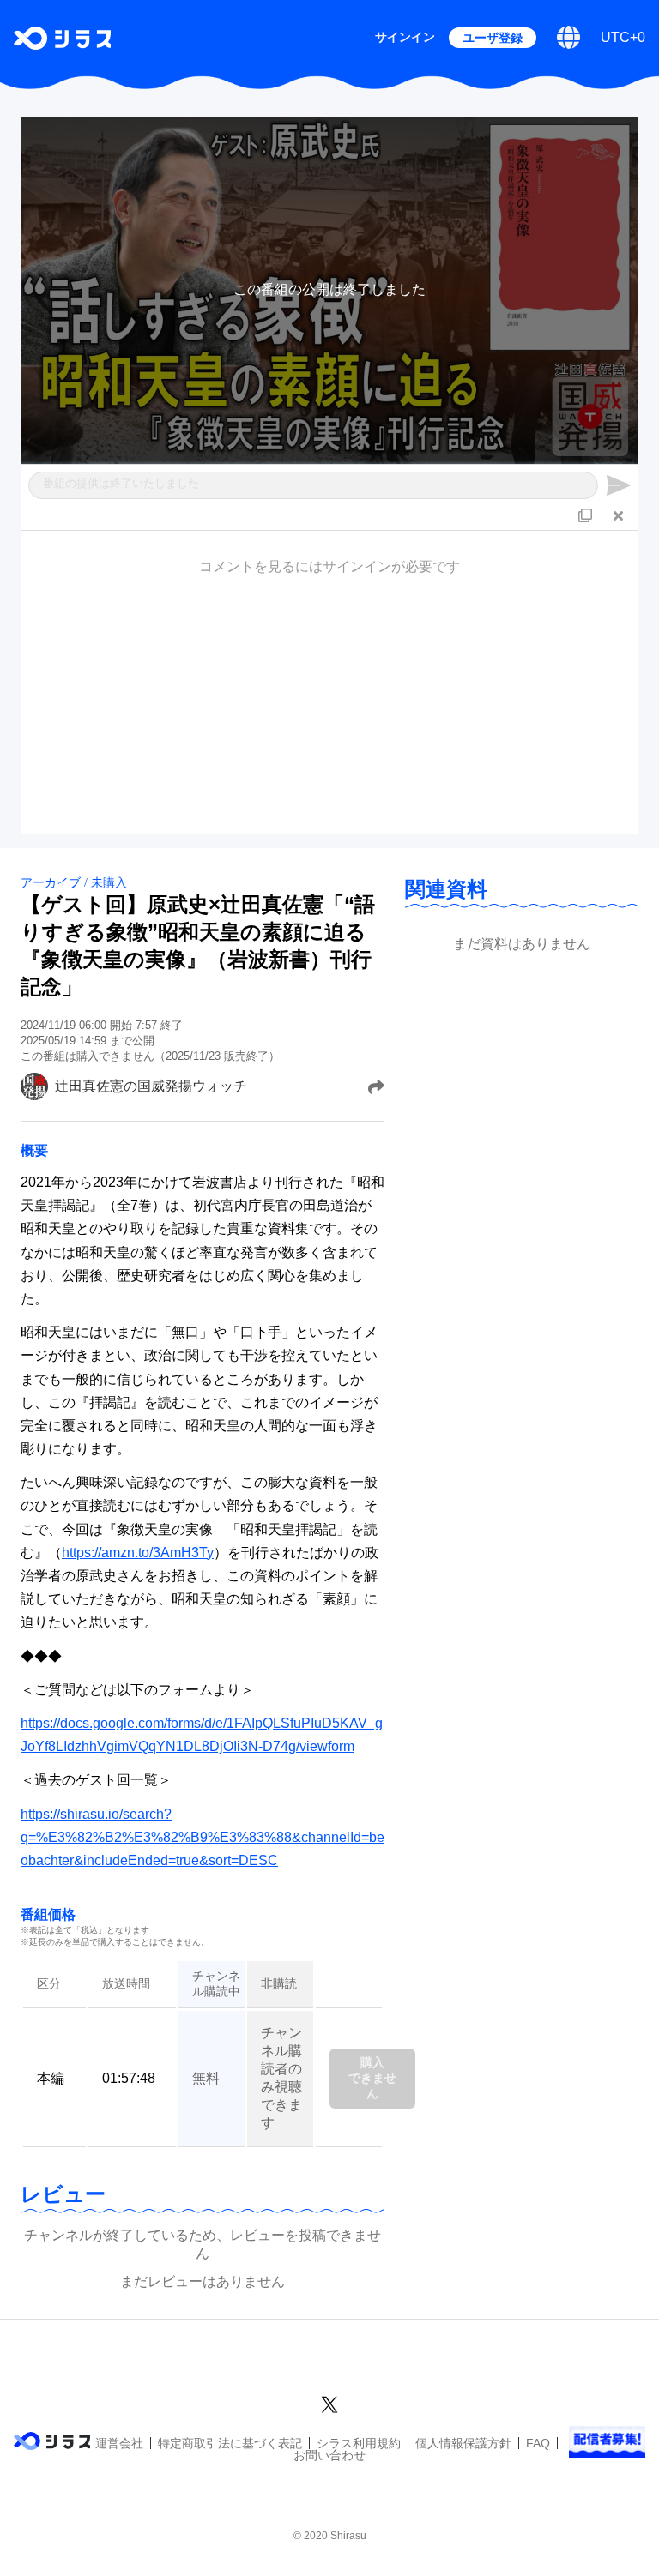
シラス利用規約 (359, 2443)
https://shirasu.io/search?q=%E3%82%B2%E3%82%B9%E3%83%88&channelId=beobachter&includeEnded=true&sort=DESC (203, 1837)
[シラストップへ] (62, 38)
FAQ (538, 2443)
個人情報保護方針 (463, 2443)
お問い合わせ (329, 2455)
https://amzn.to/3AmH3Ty (138, 1553)
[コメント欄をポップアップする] (585, 515)
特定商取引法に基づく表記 (230, 2443)
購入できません (372, 2078)
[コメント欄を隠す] (618, 515)
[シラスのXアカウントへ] (329, 2402)
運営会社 (119, 2443)
